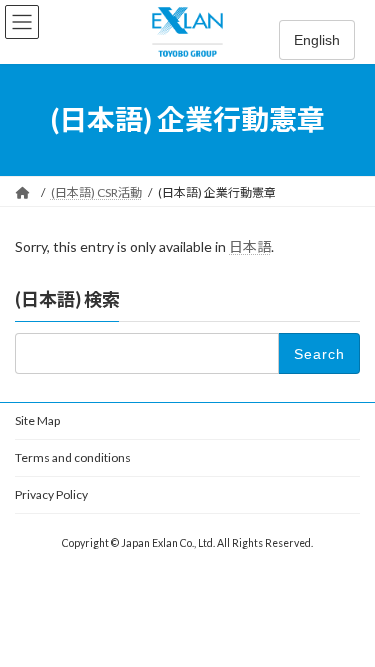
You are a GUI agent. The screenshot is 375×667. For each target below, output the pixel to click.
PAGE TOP (346, 626)
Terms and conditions (73, 457)
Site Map (37, 420)
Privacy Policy (51, 494)
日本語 (250, 246)
